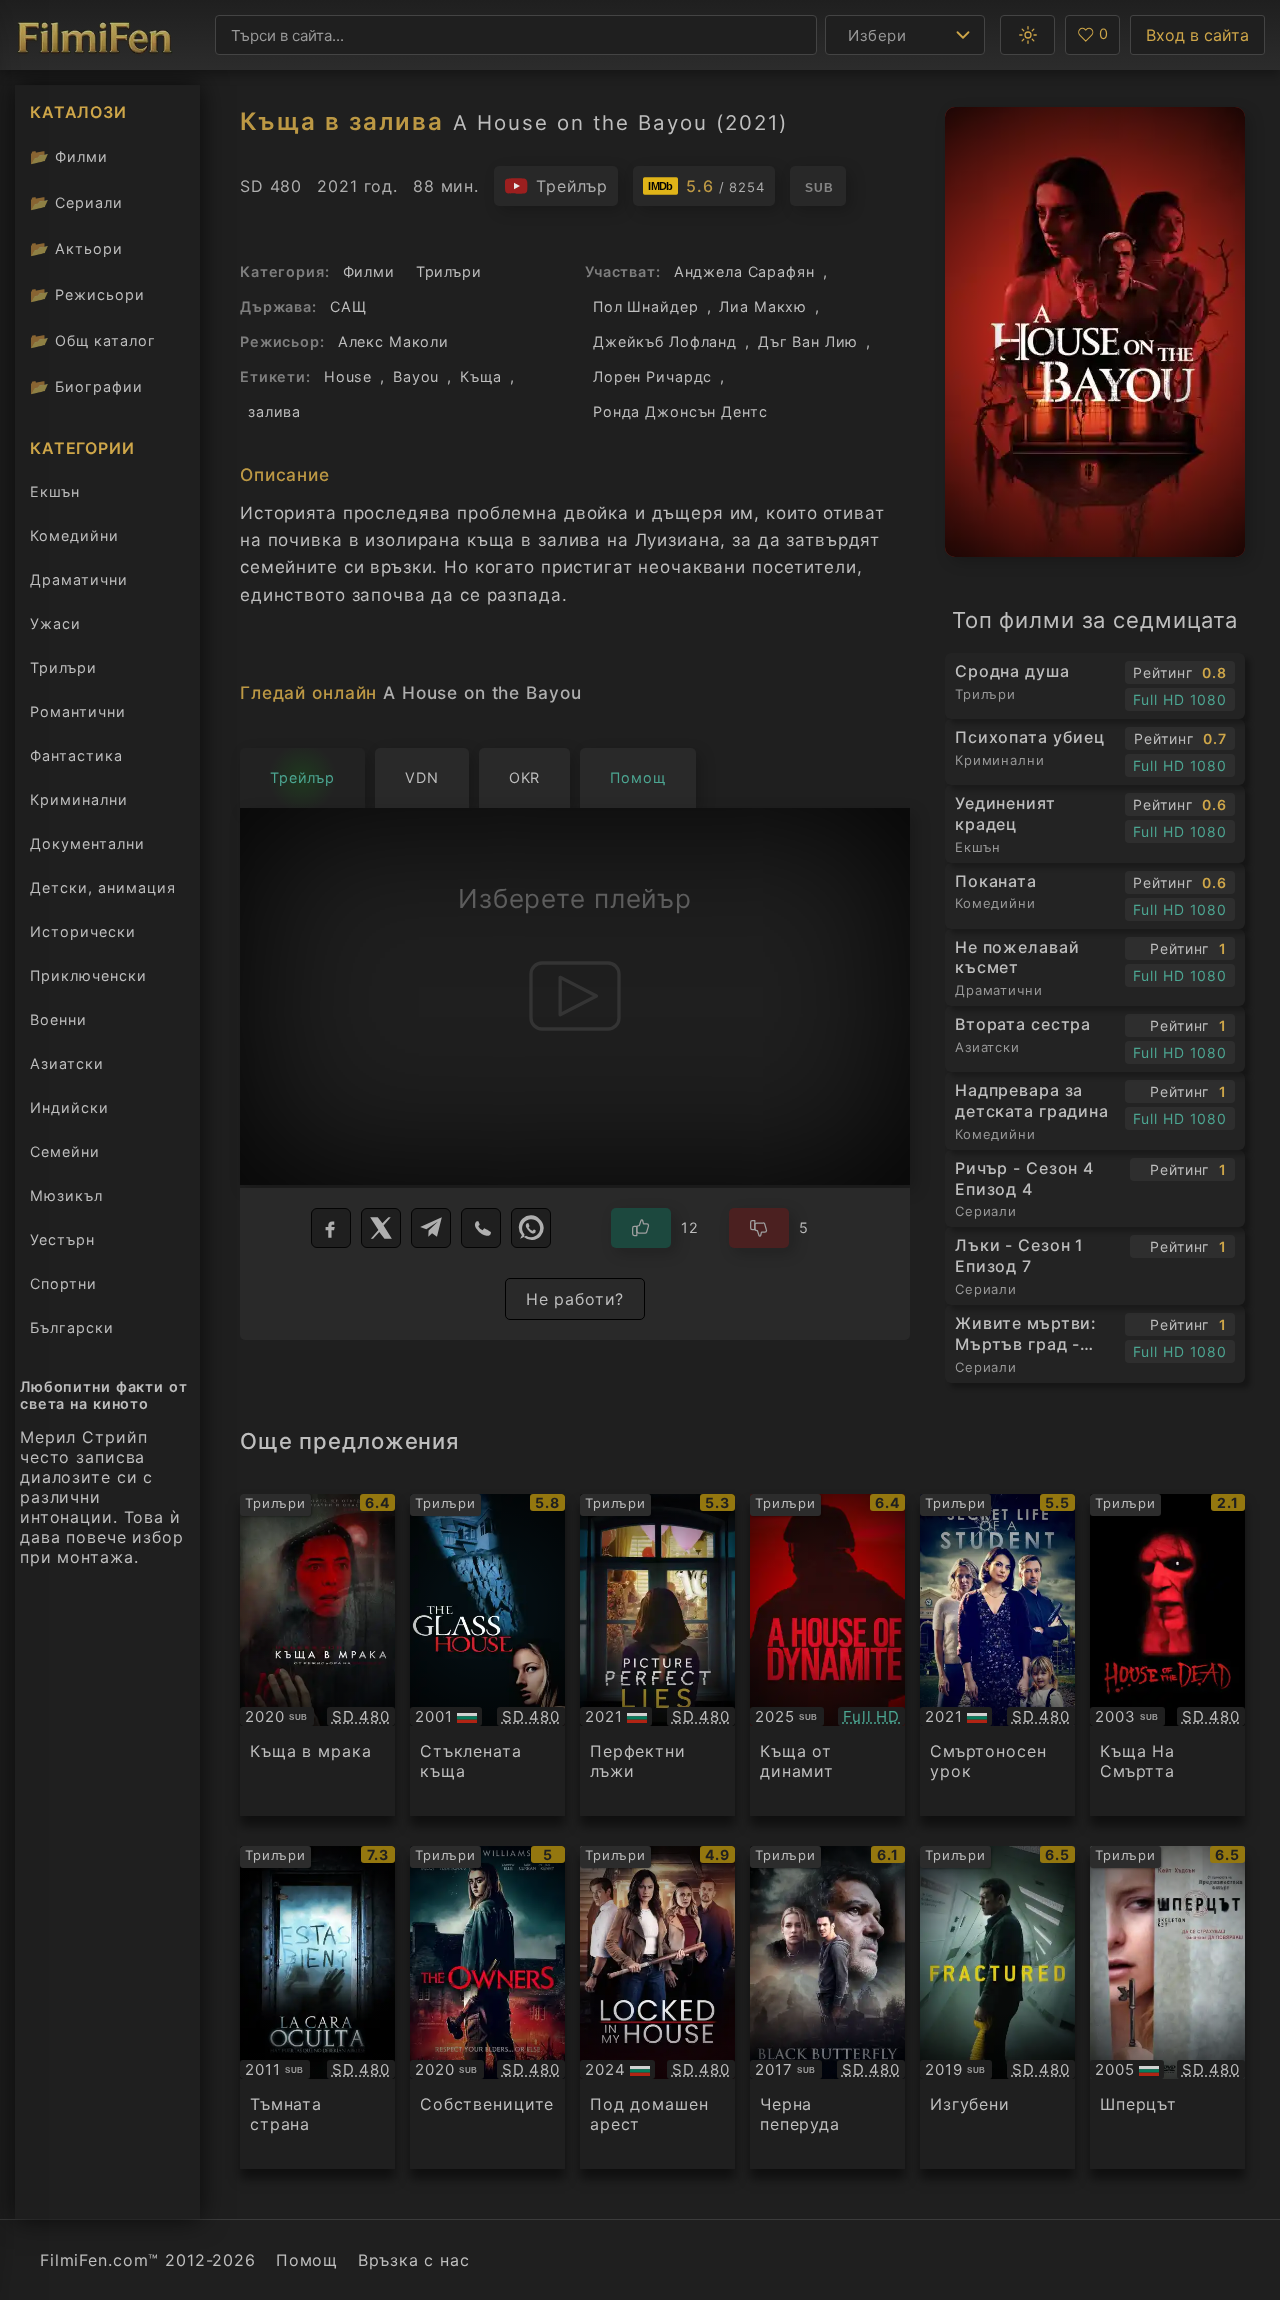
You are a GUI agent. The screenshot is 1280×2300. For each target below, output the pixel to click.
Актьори (76, 248)
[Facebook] (331, 1228)
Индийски (69, 1107)
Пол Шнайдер (646, 306)
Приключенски (88, 975)
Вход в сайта (1197, 35)
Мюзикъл (66, 1195)
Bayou (416, 376)
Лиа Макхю (763, 306)
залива (274, 411)
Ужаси (55, 623)
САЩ (348, 306)
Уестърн (62, 1239)
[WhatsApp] (531, 1228)
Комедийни (74, 535)
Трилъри (63, 671)
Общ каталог (93, 340)
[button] (1027, 35)
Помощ (307, 2260)
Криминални (79, 799)
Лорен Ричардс (652, 376)
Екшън (55, 491)
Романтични (78, 711)
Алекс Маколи (393, 341)
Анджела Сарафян (744, 271)
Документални (87, 843)
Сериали (76, 202)
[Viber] (481, 1228)
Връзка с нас (413, 2260)
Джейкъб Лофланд (665, 341)
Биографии (86, 386)
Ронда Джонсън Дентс (680, 411)
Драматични (79, 579)
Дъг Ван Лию (808, 341)
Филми (69, 156)
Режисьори (87, 294)
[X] (381, 1228)
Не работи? (575, 1299)
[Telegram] (431, 1228)
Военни (58, 1019)
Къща (480, 376)
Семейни (65, 1151)
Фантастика (76, 755)
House (348, 376)
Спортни (63, 1283)
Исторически (83, 931)
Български (72, 1327)
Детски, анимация (103, 887)
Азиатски (67, 1063)
